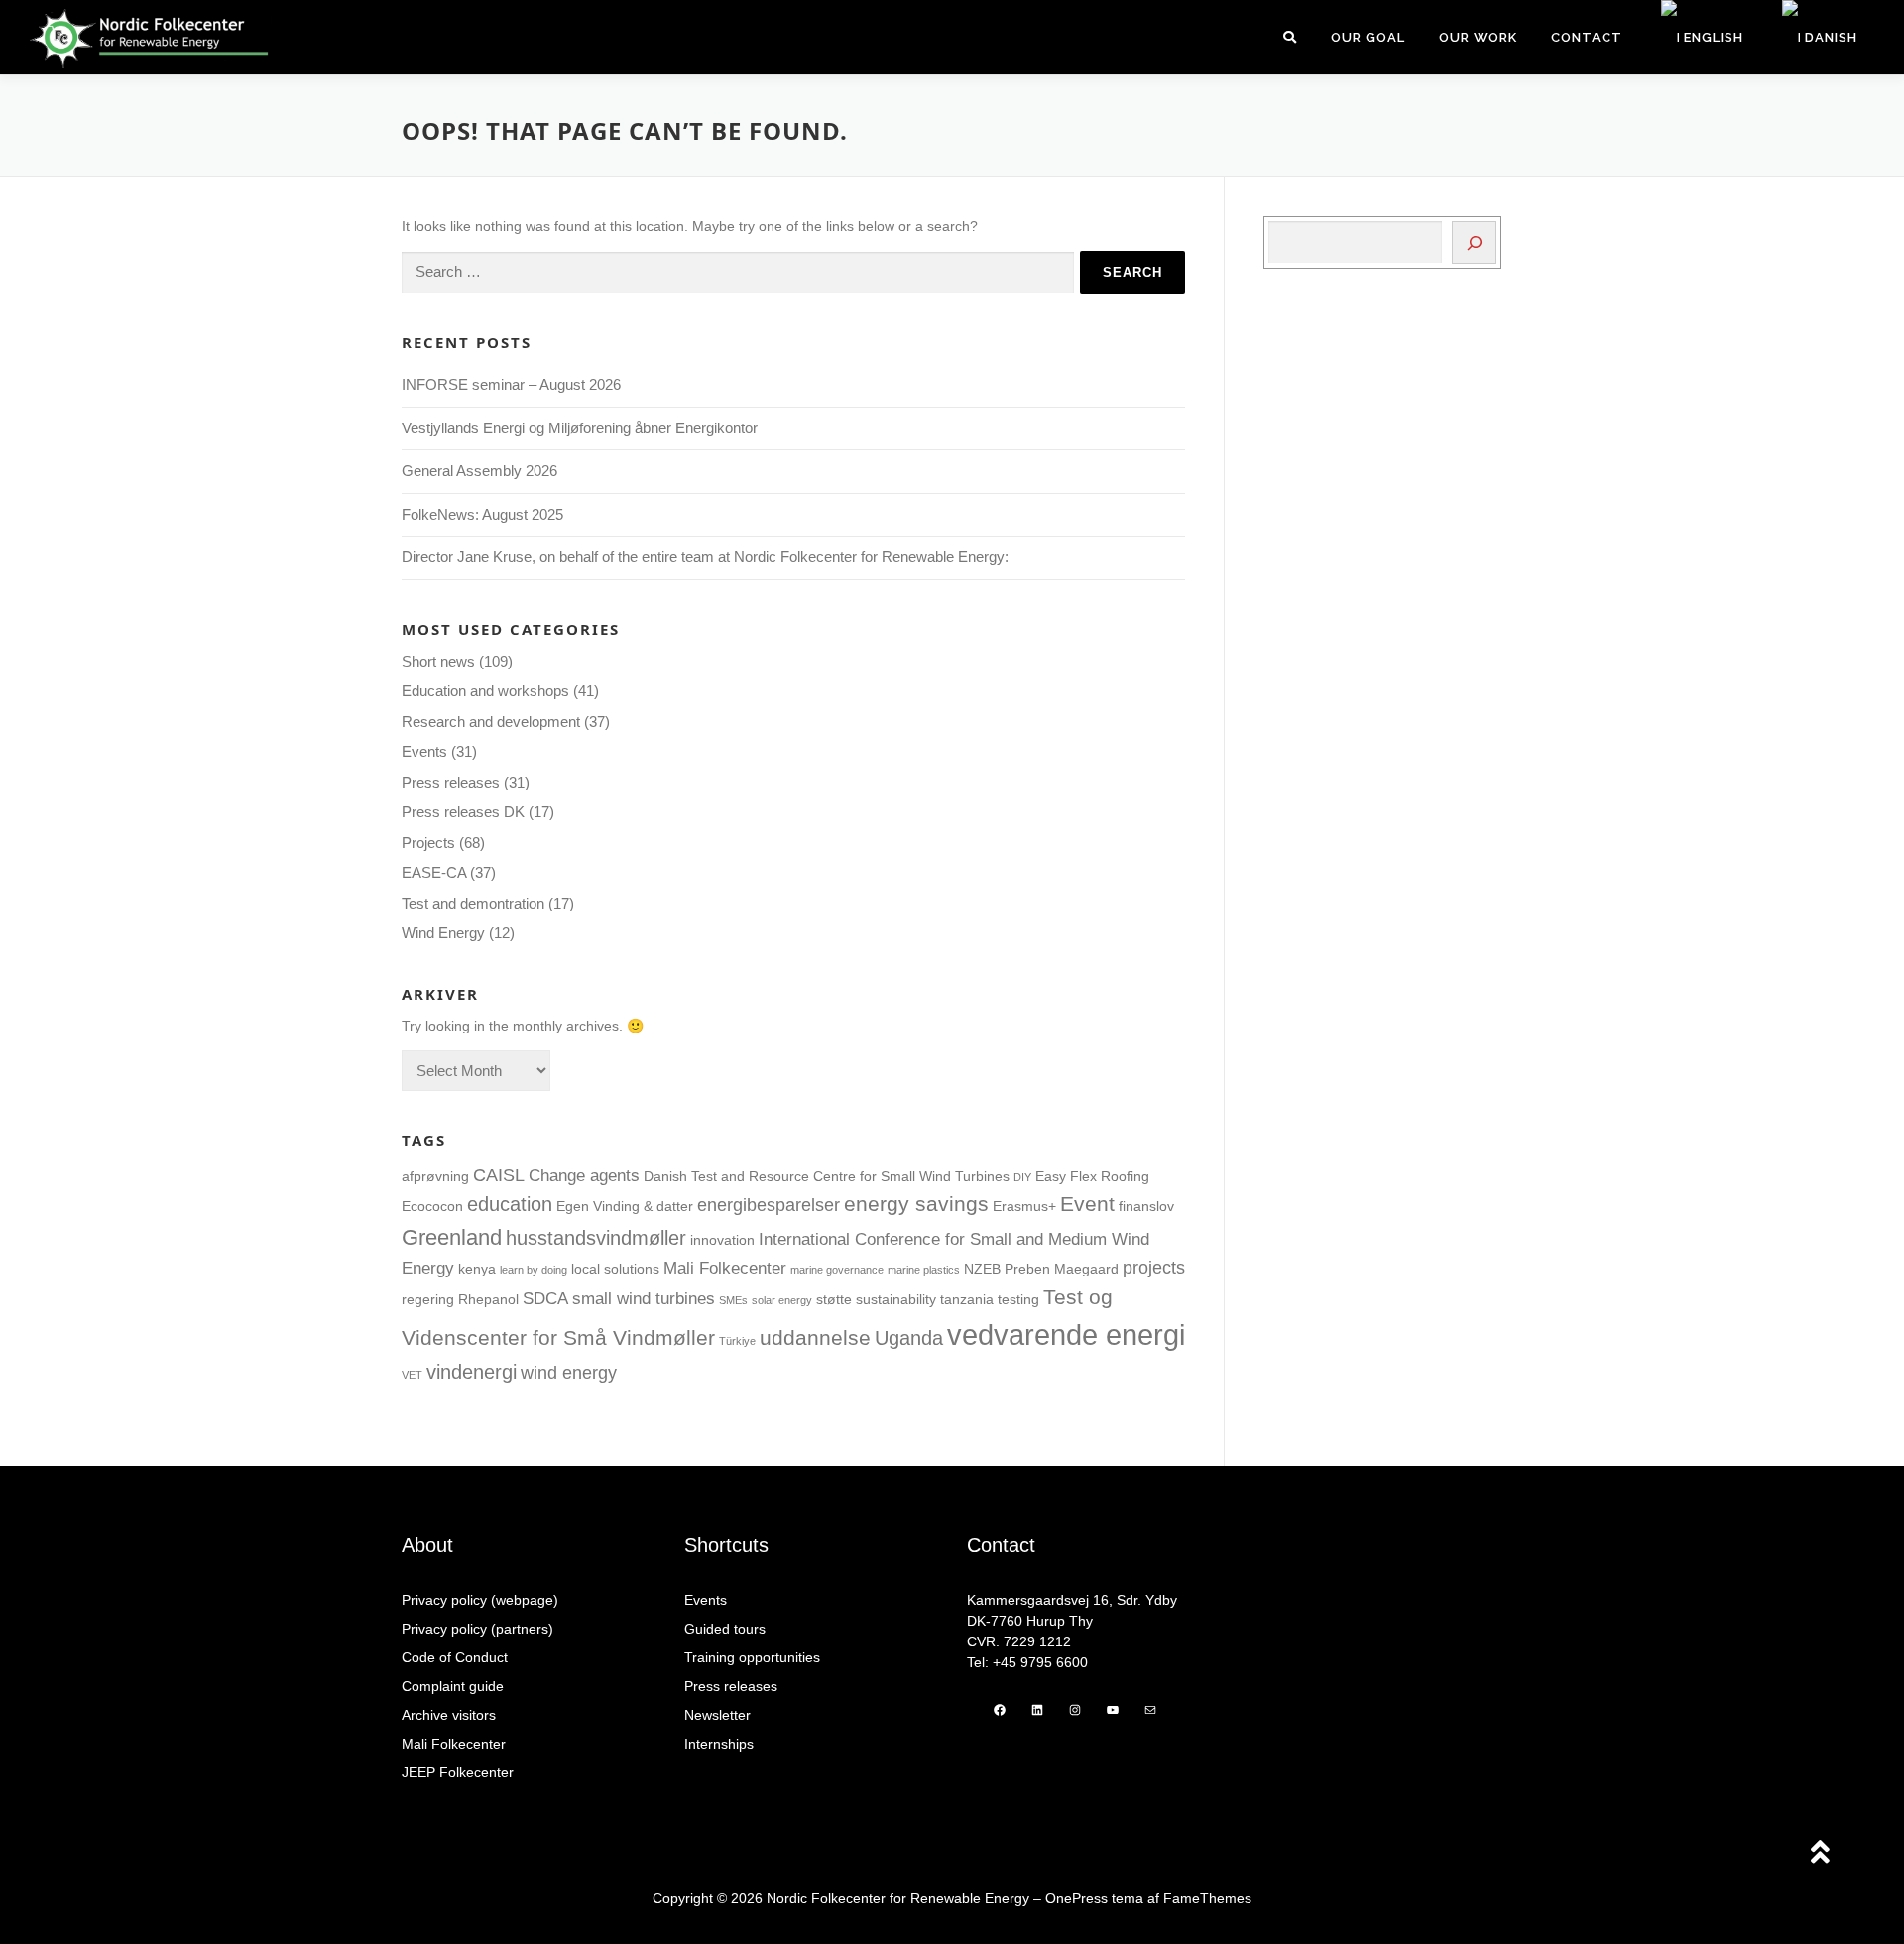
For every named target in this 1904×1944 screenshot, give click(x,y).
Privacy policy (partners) (477, 1629)
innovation (722, 1240)
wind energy (569, 1372)
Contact (1587, 37)
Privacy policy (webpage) (480, 1600)
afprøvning (435, 1176)
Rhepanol (488, 1299)
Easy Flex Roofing (1092, 1176)
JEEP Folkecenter (458, 1772)
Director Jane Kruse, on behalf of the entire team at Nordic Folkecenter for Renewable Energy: (705, 557)
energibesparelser (769, 1205)
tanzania (967, 1299)
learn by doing (534, 1270)
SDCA (545, 1298)
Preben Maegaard (1062, 1269)
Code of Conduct (455, 1657)
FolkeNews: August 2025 (482, 514)
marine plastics (924, 1270)
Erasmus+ (1024, 1206)
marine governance (837, 1270)
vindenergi (472, 1372)
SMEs (733, 1300)
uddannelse (815, 1338)
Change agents (584, 1175)
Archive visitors (449, 1715)
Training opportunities (752, 1657)
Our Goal (1368, 37)
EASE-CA (434, 872)
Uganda (909, 1338)
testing (1018, 1299)
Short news (438, 661)
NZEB (982, 1269)
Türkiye (737, 1341)
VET (412, 1375)
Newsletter (717, 1715)
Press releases (451, 782)
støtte (834, 1299)
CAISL (499, 1175)
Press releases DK (463, 812)
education (510, 1204)
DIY (1022, 1177)
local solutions (615, 1269)
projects (1154, 1267)
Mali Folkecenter (725, 1268)
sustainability (896, 1299)
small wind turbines (644, 1298)
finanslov (1146, 1206)
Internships (719, 1744)
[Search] (1474, 243)
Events (424, 751)
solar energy (782, 1300)
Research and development (491, 722)
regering (428, 1299)
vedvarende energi (1066, 1335)
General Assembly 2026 (479, 471)
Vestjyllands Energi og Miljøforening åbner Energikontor (582, 428)
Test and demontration (473, 903)
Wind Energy (443, 933)
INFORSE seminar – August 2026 (511, 384)
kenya (477, 1269)
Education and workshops (485, 691)
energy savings (916, 1204)
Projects (428, 843)
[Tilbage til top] (1820, 1854)
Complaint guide (453, 1686)
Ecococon (432, 1206)
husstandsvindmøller (596, 1238)
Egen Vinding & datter (625, 1206)
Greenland (452, 1237)
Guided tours (725, 1629)
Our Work (1478, 37)
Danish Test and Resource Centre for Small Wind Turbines (827, 1176)
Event (1087, 1204)
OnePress (1076, 1898)
